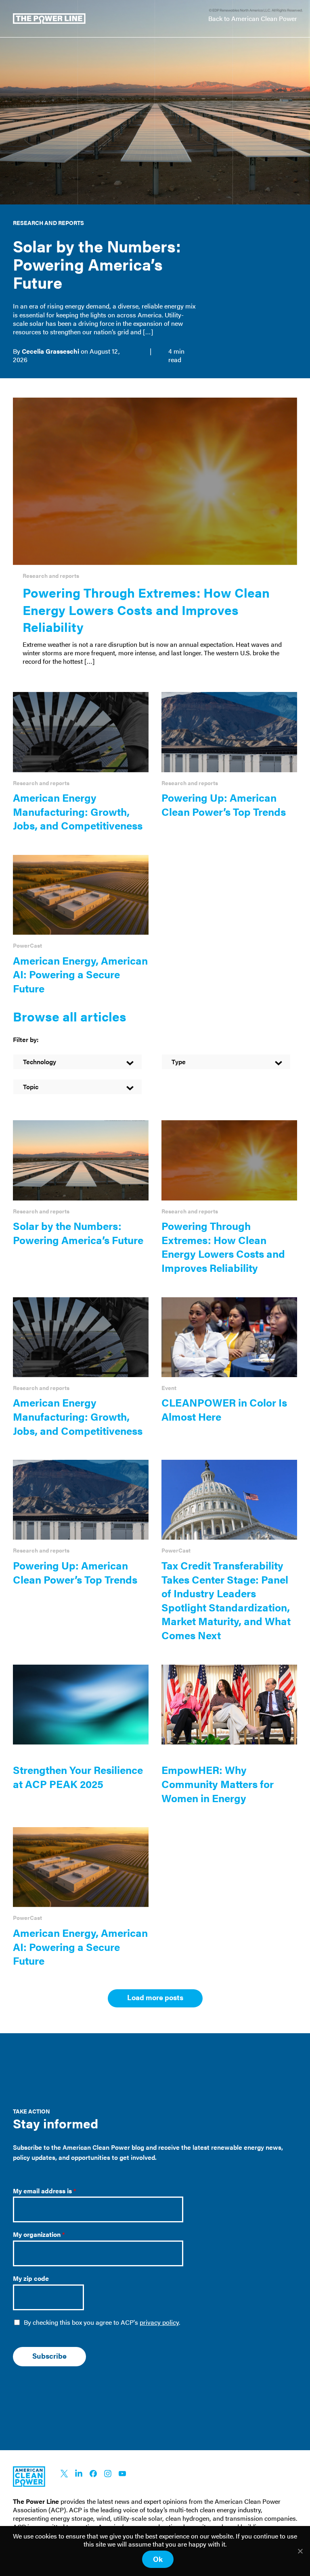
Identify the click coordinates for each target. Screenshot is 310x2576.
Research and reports (48, 223)
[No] (300, 2551)
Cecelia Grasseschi (50, 351)
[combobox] (77, 1061)
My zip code (31, 2279)
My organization (39, 2235)
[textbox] (77, 1062)
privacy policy (159, 2322)
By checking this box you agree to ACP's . (102, 2323)
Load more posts (155, 1997)
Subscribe (49, 2356)
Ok (158, 2559)
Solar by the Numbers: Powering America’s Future (97, 264)
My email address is (45, 2191)
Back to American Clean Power (253, 18)
